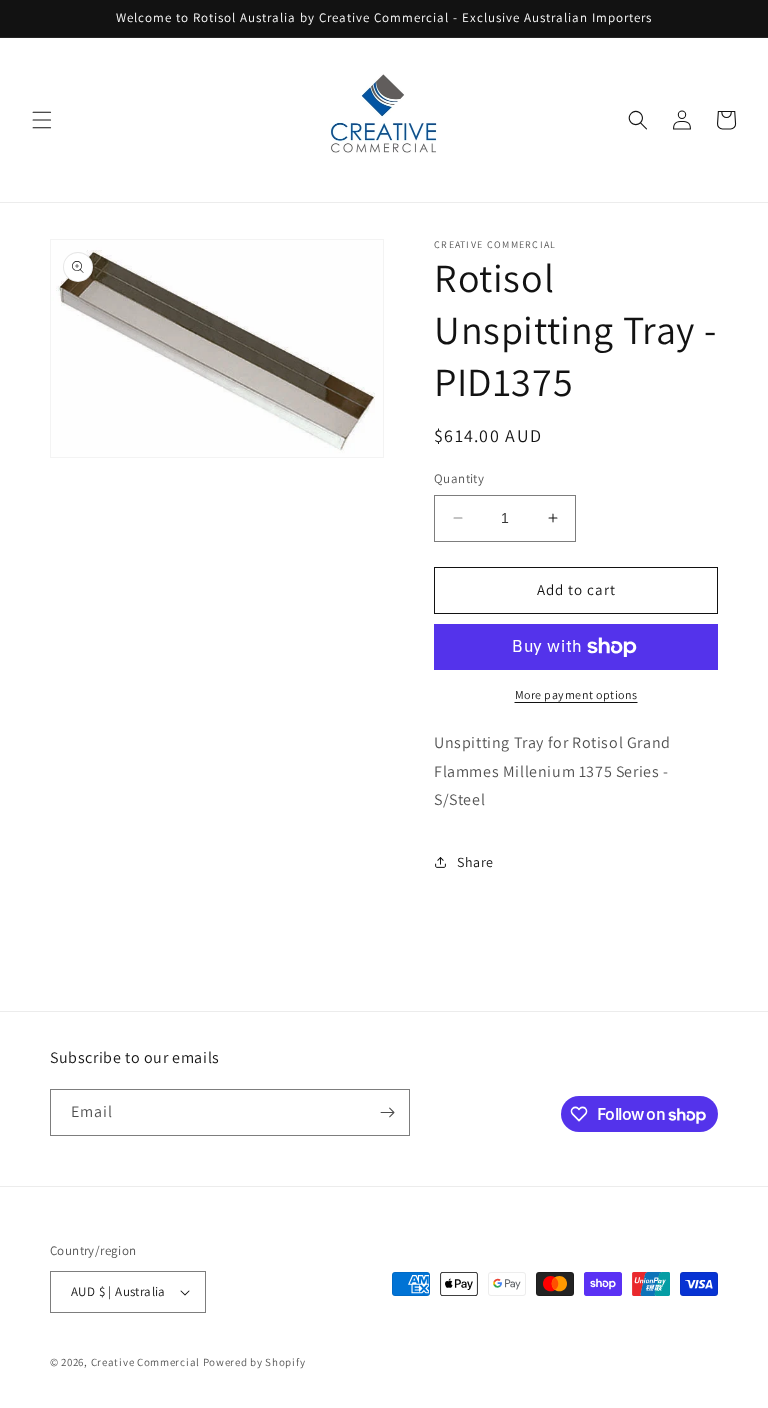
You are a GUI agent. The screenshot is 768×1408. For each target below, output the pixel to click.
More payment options (576, 694)
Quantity (459, 478)
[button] (42, 120)
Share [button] (475, 862)
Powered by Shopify (254, 1362)
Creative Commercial (145, 1362)
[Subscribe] (387, 1112)
